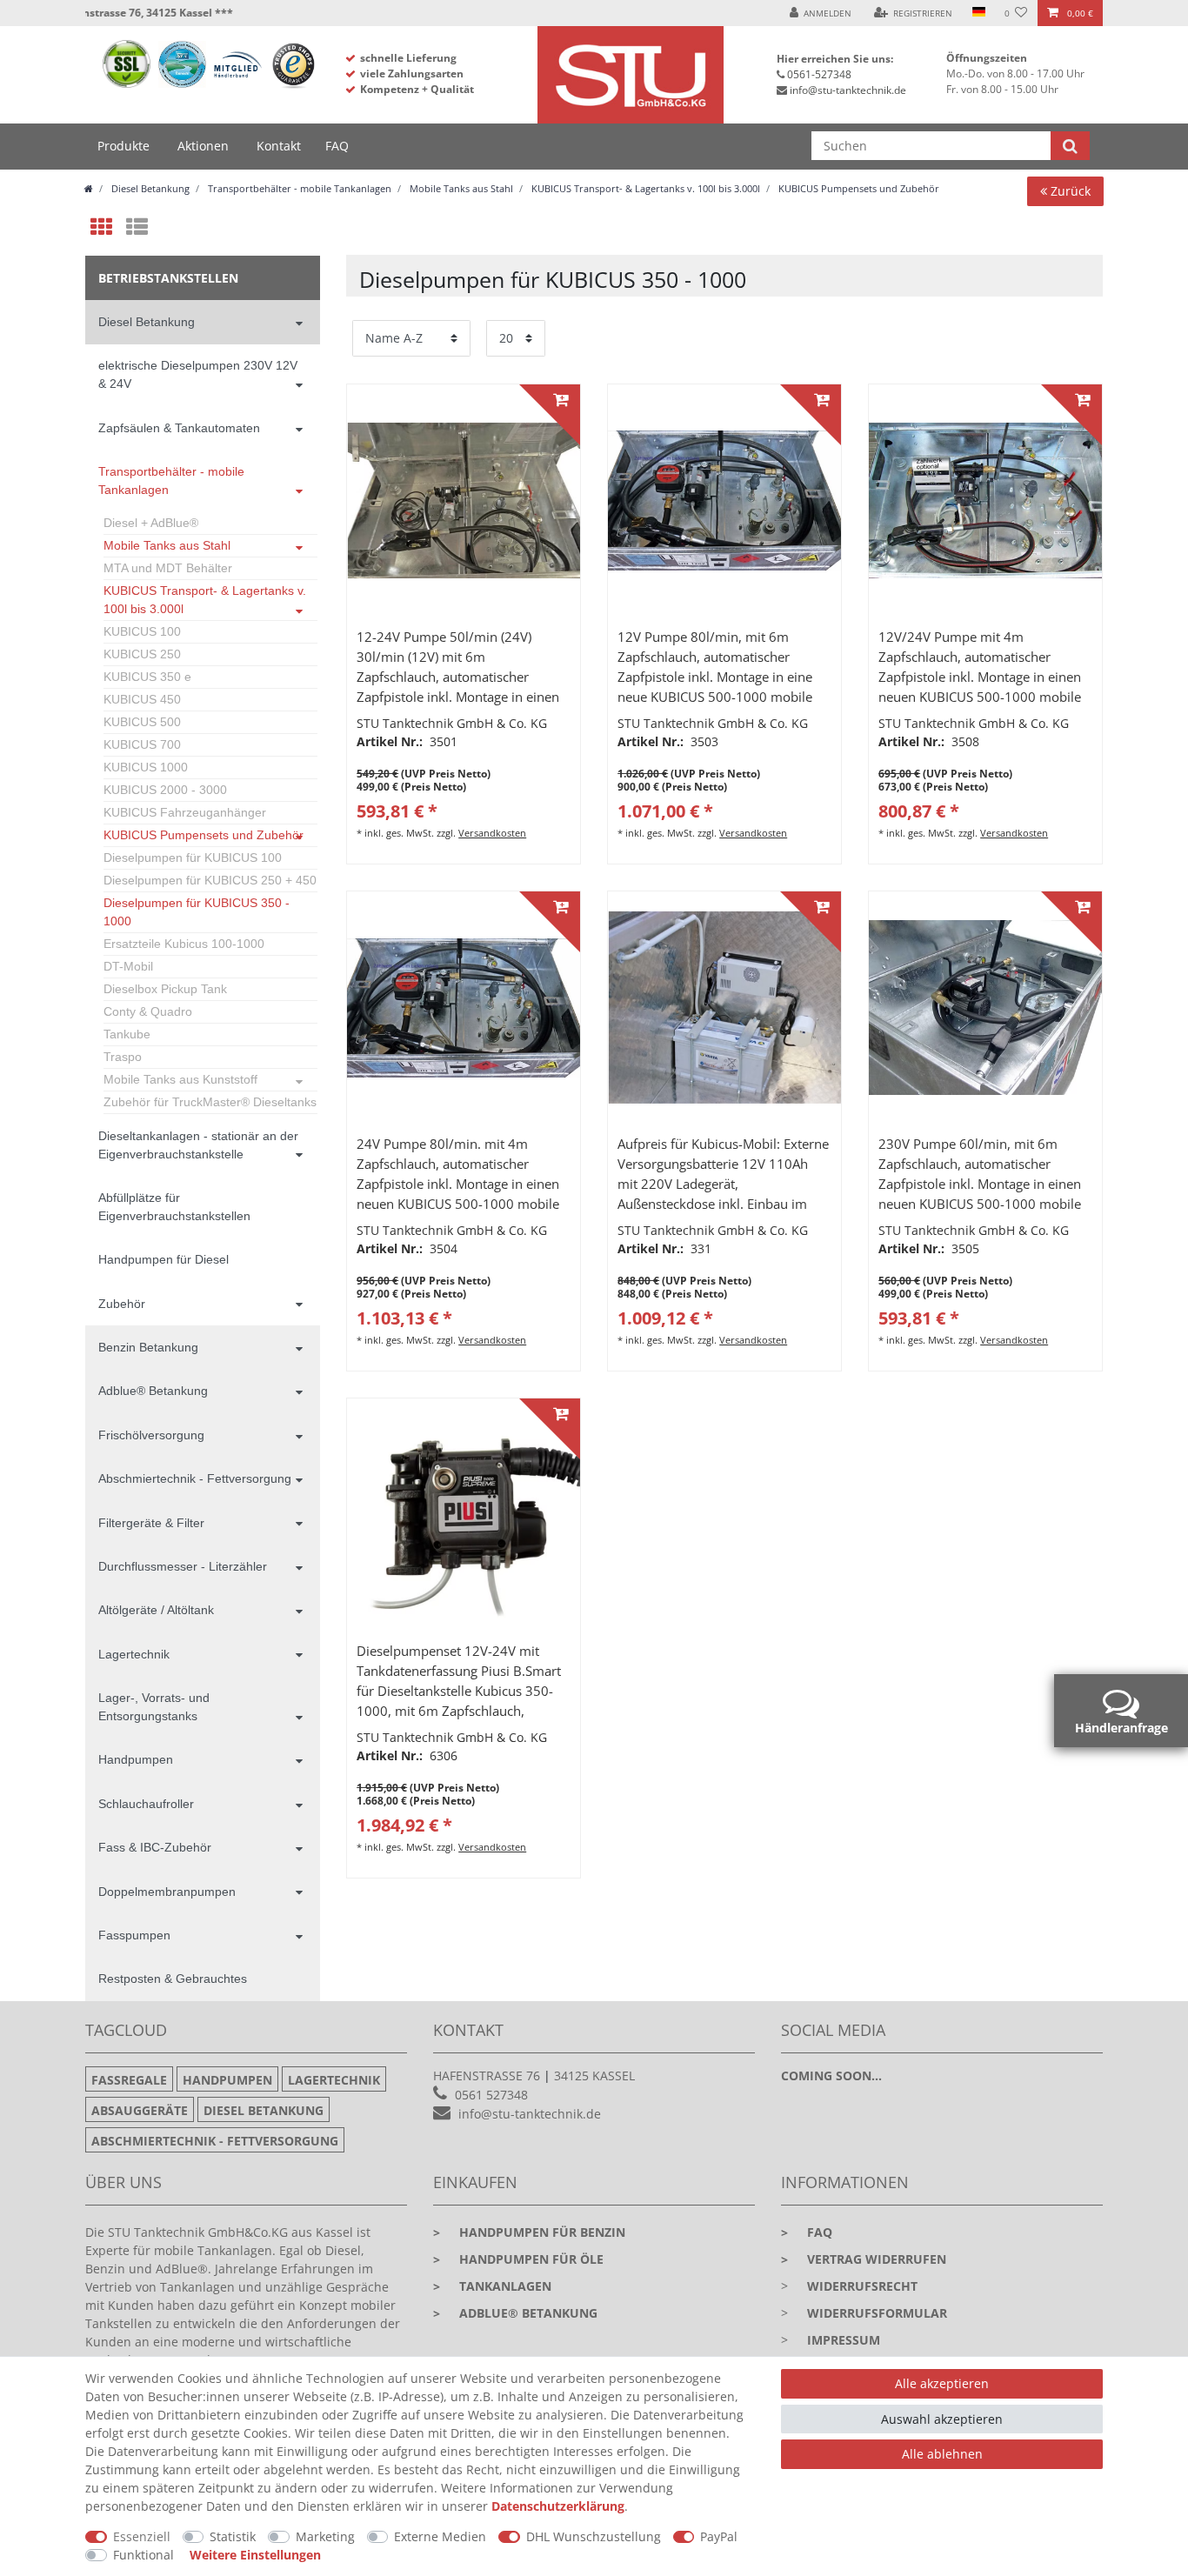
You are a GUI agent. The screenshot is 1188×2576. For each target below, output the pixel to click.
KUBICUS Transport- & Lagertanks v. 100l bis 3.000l (644, 188)
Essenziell (142, 2536)
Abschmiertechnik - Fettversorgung (195, 1478)
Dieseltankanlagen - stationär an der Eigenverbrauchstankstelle (198, 1145)
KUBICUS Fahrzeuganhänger (185, 812)
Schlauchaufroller (146, 1804)
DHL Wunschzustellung (594, 2536)
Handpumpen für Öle (518, 2259)
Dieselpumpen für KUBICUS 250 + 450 (210, 880)
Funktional (143, 2555)
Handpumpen (136, 1759)
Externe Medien (440, 2536)
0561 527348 (491, 2095)
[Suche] (1070, 146)
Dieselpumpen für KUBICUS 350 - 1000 (197, 912)
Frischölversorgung (151, 1435)
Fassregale (129, 2080)
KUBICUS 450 (142, 699)
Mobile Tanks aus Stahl (460, 188)
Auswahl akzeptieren (942, 2419)
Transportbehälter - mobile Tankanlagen (298, 188)
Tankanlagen (492, 2286)
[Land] (978, 13)
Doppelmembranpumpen (167, 1892)
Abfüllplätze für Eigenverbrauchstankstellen (174, 1207)
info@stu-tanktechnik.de (848, 90)
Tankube (127, 1034)
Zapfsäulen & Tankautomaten (179, 428)
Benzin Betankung (148, 1347)
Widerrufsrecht (862, 2286)
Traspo (123, 1057)
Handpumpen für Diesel (164, 1259)
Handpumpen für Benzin (529, 2232)
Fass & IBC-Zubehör (155, 1847)
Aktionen (203, 146)
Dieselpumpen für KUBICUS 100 (193, 858)
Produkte (123, 146)
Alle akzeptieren (942, 2383)
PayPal (719, 2536)
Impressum (844, 2340)
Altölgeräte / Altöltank (156, 1610)
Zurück (1069, 191)
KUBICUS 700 (142, 744)
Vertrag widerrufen (864, 2259)
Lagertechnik (134, 1654)
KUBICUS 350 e (147, 677)
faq (807, 2232)
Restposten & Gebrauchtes (173, 1979)
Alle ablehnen (942, 2454)
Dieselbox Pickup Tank (165, 989)
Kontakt (279, 146)
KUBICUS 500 (142, 722)
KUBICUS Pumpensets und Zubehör (858, 188)
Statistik (233, 2536)
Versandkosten (492, 833)
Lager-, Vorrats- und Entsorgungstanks (154, 1707)
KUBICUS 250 (142, 654)
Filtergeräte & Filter (151, 1523)
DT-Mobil (128, 966)
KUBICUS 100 (142, 631)
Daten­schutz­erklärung (558, 2506)
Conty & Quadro (148, 1011)
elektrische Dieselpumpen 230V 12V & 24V (198, 374)
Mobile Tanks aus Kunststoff (180, 1079)
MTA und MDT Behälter (168, 568)
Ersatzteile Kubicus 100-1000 (184, 944)
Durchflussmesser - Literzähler (183, 1566)
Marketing (325, 2536)
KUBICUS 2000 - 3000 (165, 790)
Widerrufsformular (877, 2313)
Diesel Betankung (149, 188)
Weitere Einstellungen (255, 2555)
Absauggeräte (140, 2110)
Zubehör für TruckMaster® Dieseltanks (210, 1102)
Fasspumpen (134, 1935)
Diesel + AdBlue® (151, 523)
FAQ (337, 146)
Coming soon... (831, 2075)
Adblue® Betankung (153, 1391)
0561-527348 (819, 74)
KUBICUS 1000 (146, 767)
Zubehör (122, 1304)
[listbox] (464, 501)
